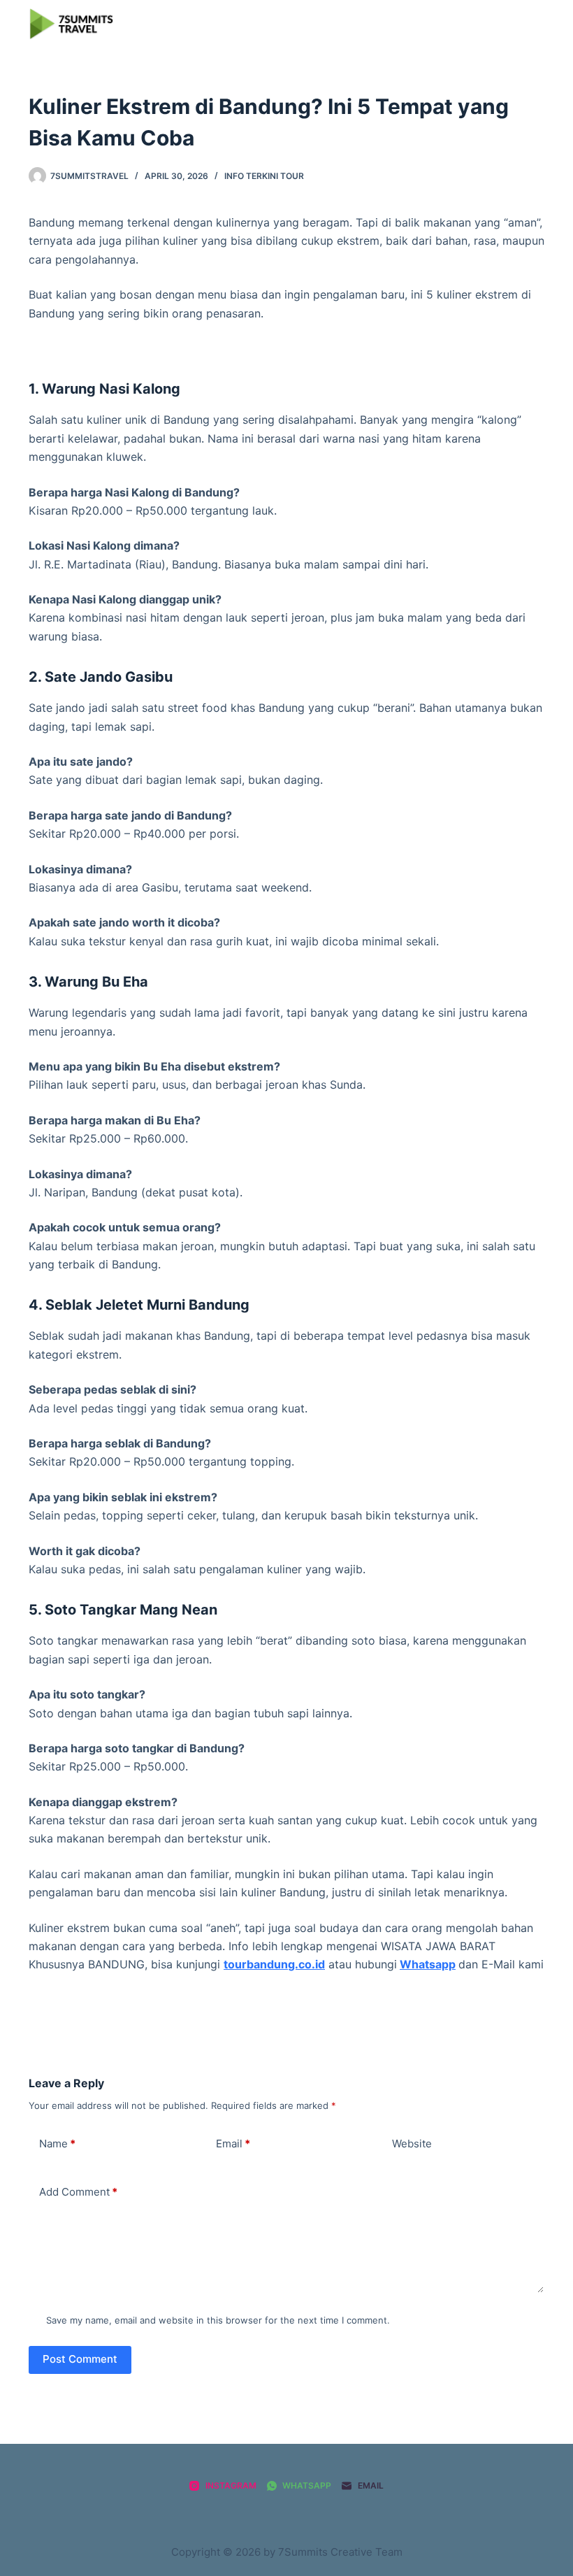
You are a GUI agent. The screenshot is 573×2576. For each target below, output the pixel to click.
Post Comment (80, 2359)
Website (412, 2144)
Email (233, 2144)
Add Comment (78, 2192)
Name (57, 2144)
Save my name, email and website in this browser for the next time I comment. (218, 2320)
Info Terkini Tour (264, 176)
